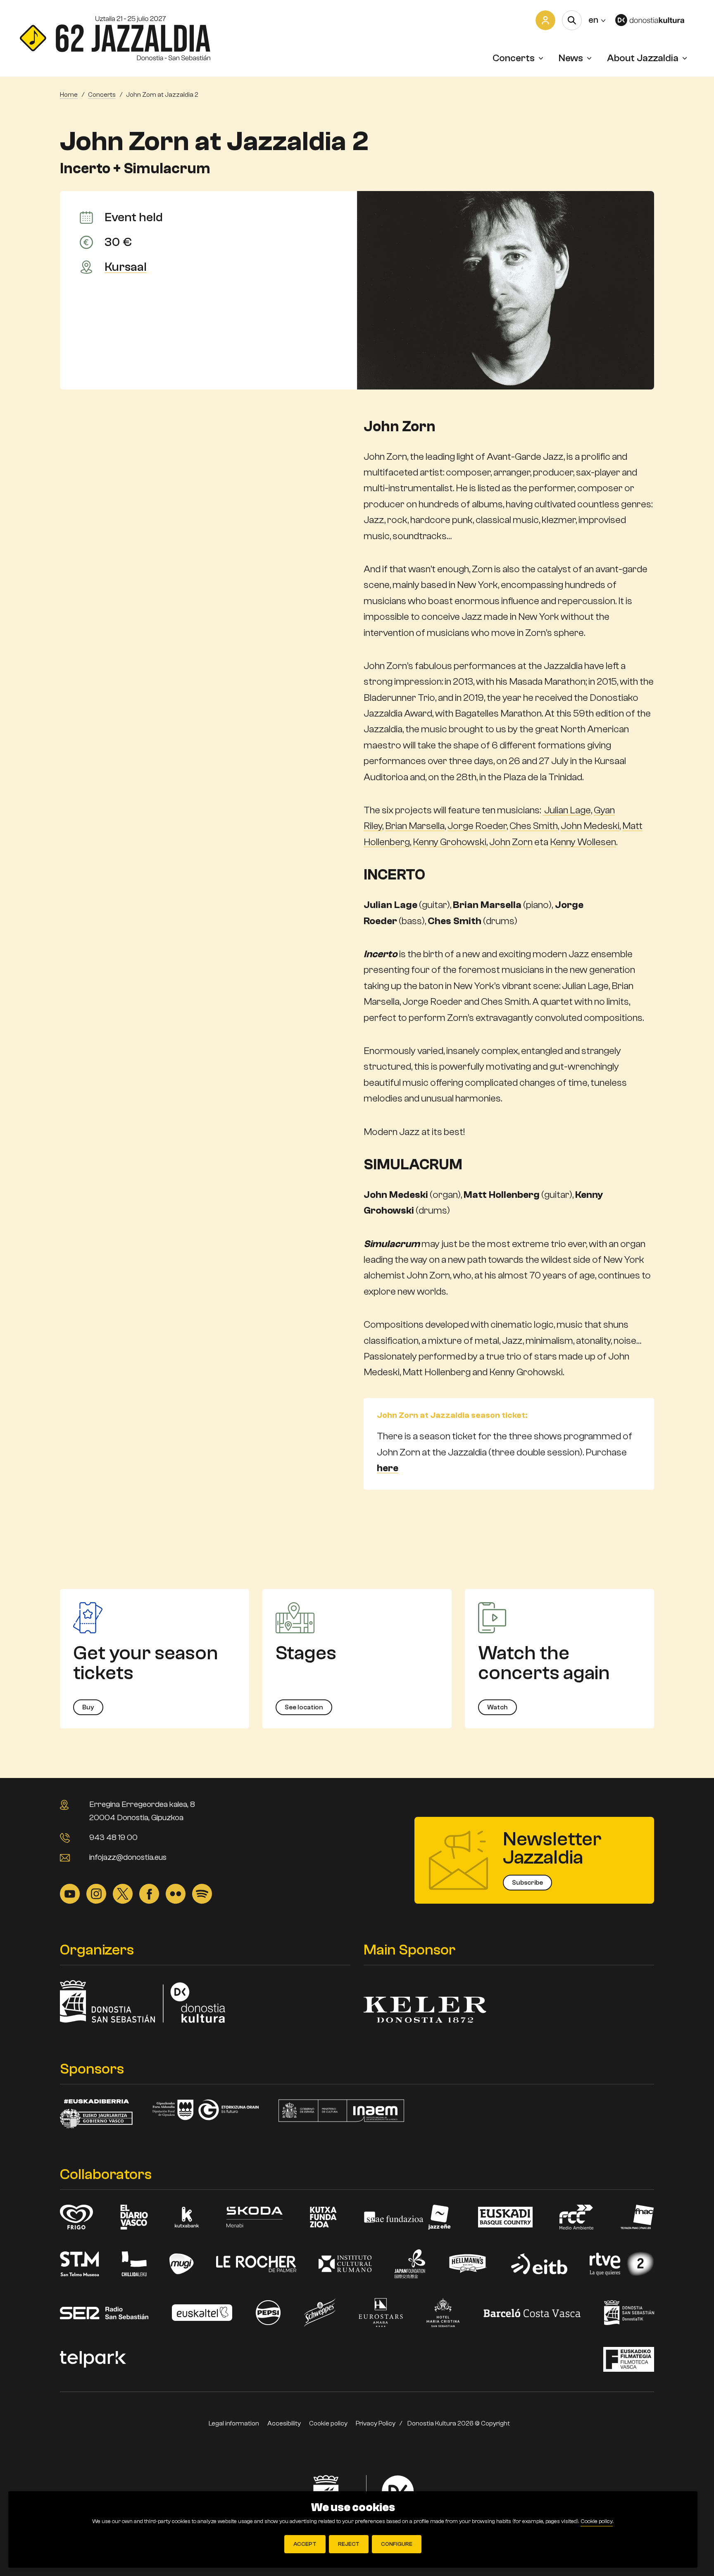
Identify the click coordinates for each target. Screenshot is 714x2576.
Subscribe (527, 1883)
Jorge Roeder (477, 826)
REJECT (349, 2544)
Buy (88, 1707)
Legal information (234, 2423)
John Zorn (511, 842)
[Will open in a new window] (655, 20)
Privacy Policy (376, 2423)
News (571, 58)
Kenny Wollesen (583, 842)
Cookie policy (328, 2423)
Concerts (514, 58)
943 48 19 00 (113, 1837)
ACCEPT (305, 2544)
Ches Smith (534, 826)
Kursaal (126, 267)
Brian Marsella (415, 826)
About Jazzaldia (643, 58)
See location (304, 1707)
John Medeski (590, 826)
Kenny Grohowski (450, 842)
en (597, 20)
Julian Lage (567, 810)
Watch (497, 1707)
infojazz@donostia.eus (128, 1857)
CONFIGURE (397, 2544)
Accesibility (284, 2423)
